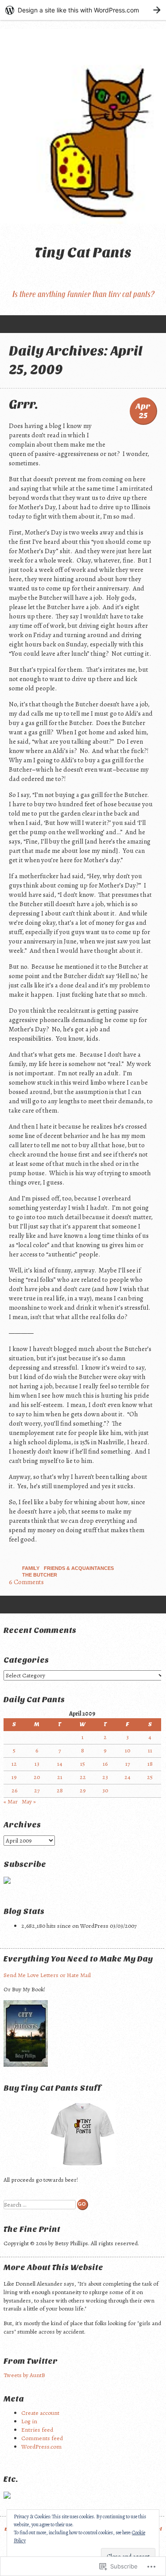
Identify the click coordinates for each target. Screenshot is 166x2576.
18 (150, 1764)
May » (29, 1801)
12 (14, 1764)
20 (37, 1777)
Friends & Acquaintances (79, 1568)
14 (60, 1764)
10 (127, 1750)
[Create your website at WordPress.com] (83, 10)
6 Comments (26, 1582)
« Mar (11, 1801)
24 (127, 1777)
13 (37, 1764)
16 (105, 1764)
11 (150, 1750)
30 (105, 1790)
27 (37, 1790)
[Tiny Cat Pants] (83, 126)
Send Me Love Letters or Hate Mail (47, 1975)
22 (83, 1777)
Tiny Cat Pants (83, 252)
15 (83, 1764)
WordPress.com (41, 2447)
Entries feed (37, 2430)
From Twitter (31, 2361)
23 (105, 1777)
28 (60, 1790)
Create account (40, 2413)
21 (60, 1777)
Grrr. (23, 404)
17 (128, 1764)
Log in (29, 2421)
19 (14, 1777)
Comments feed (42, 2438)
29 (83, 1790)
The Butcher (40, 1575)
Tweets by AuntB (24, 2375)
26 (14, 1790)
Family (31, 1568)
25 (150, 1777)
